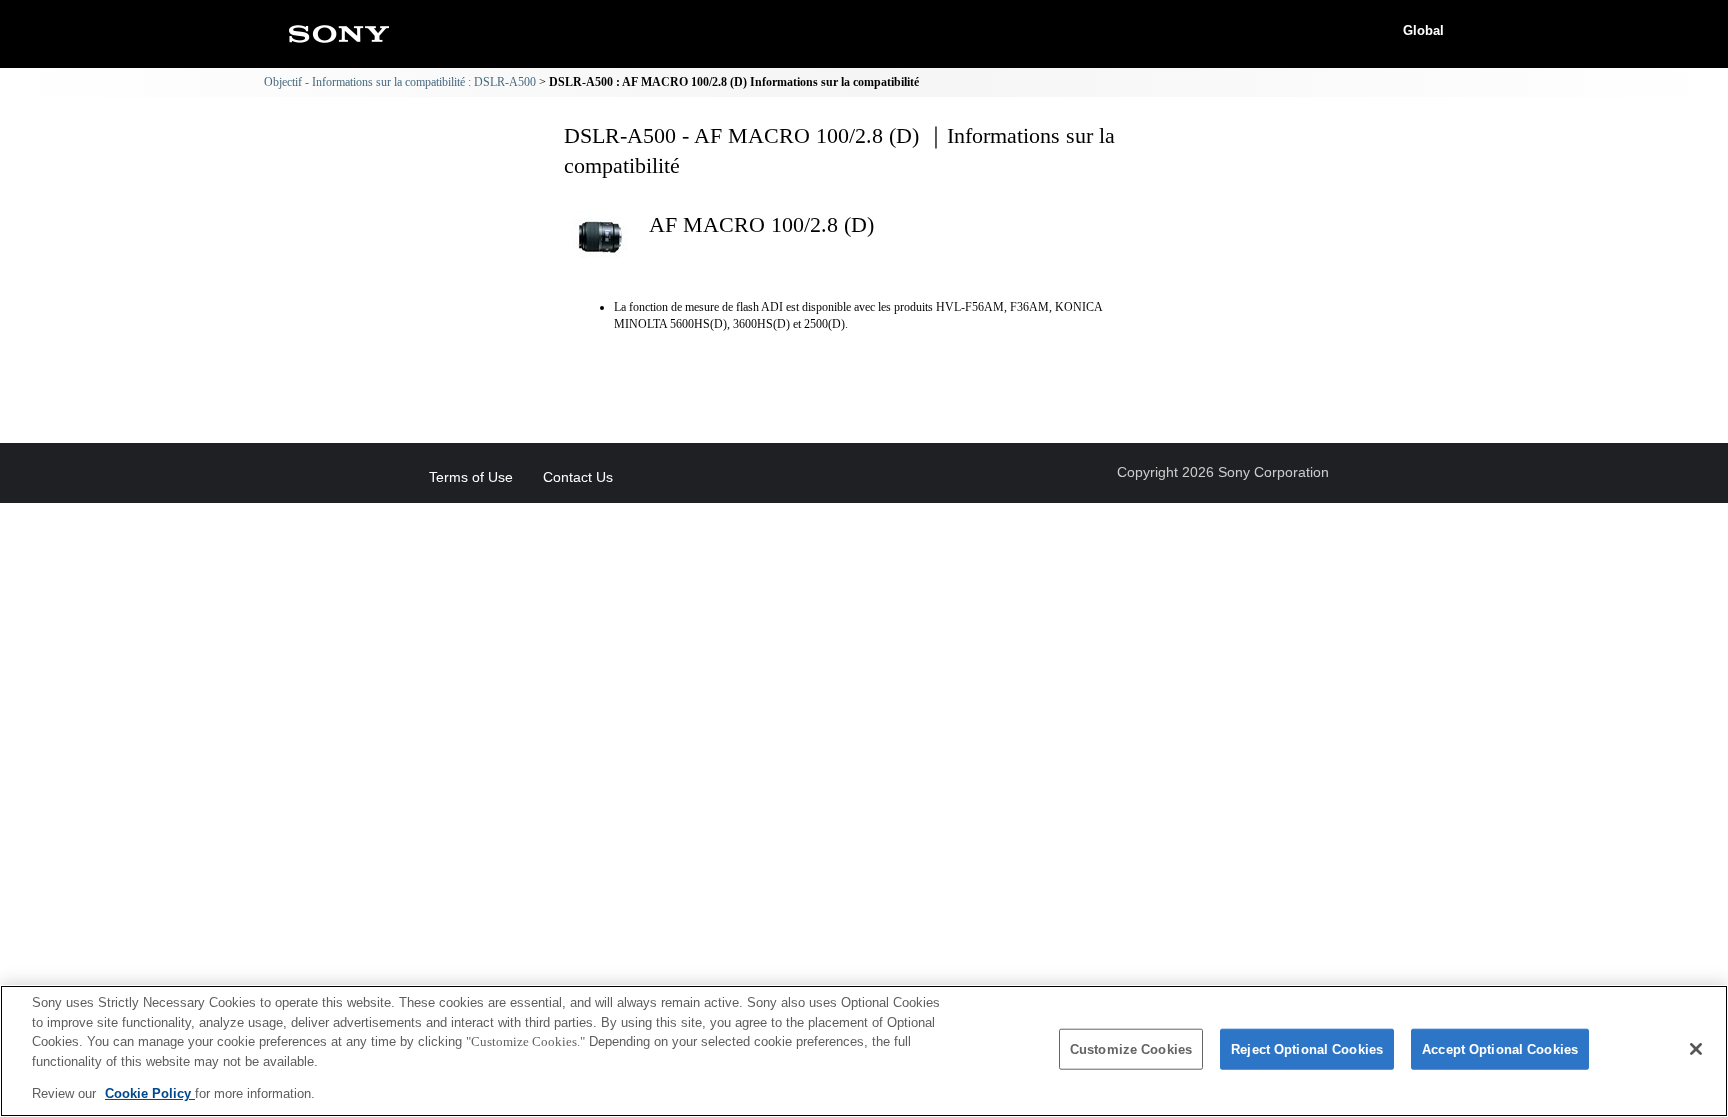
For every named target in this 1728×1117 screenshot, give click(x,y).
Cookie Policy (150, 1093)
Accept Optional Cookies (1500, 1049)
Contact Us (578, 477)
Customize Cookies (1131, 1049)
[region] (864, 1051)
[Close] (1696, 1049)
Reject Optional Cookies (1307, 1049)
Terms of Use (471, 477)
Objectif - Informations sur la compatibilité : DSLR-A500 (400, 82)
